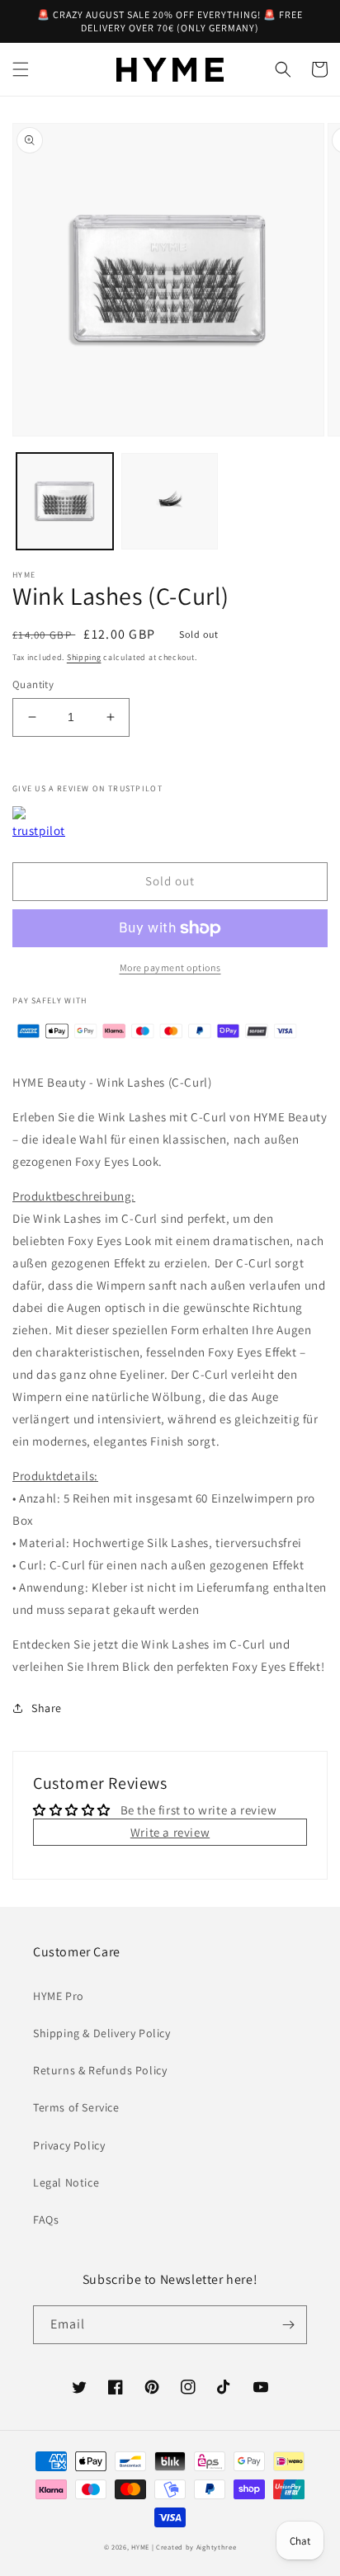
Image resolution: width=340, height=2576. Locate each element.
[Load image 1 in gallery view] (65, 501)
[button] (21, 69)
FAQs (46, 2220)
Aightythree (217, 2547)
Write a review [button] (170, 1832)
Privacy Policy (69, 2145)
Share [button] (47, 1708)
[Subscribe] (288, 2325)
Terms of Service (76, 2107)
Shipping (84, 657)
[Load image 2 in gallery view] (170, 501)
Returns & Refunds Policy (100, 2070)
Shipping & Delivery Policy (102, 2033)
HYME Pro (59, 1996)
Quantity (33, 684)
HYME (140, 2547)
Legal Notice (66, 2182)
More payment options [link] (170, 967)
